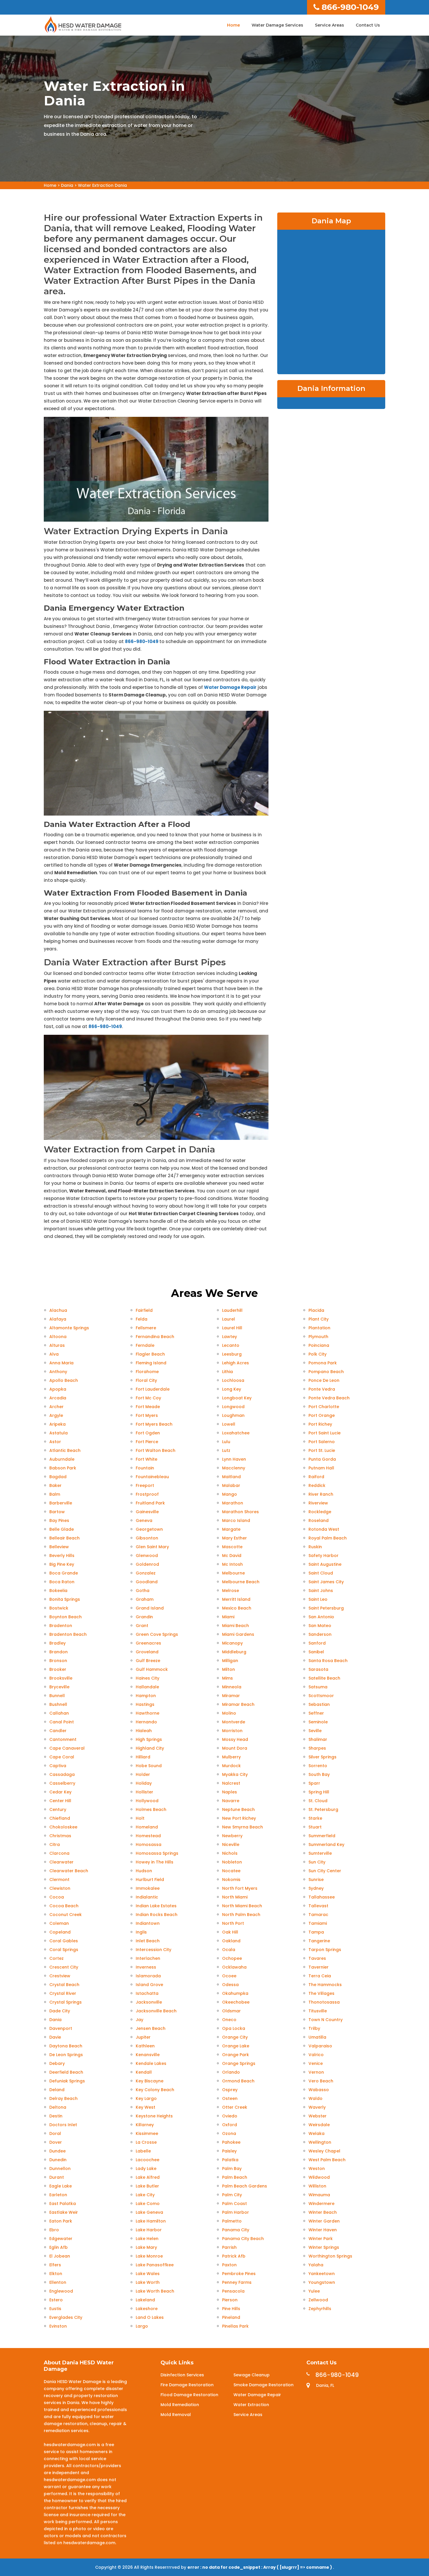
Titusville (318, 2011)
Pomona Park (323, 1363)
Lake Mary (146, 2247)
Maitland (231, 1477)
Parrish (229, 2247)
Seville (315, 1731)
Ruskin (315, 1547)
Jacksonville (149, 2002)
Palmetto (232, 2221)
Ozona (229, 2133)
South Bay (319, 1774)
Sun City (317, 1862)
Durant (57, 2177)
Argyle (56, 1415)
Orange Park (236, 2055)
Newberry (232, 1836)
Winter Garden (324, 2221)
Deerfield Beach (66, 2072)
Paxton (229, 2265)
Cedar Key (60, 1792)
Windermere (321, 2204)
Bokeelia (58, 1591)
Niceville (231, 1845)
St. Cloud (318, 1801)
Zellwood (318, 2300)
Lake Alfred (148, 2177)
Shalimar (318, 1739)
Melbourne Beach (241, 1582)
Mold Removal (176, 2415)
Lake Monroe (149, 2256)
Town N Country (326, 2020)
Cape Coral (62, 1757)
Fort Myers (147, 1415)
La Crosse (146, 2142)
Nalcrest (231, 1783)
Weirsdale (319, 2125)
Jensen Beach (151, 2028)
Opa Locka (234, 2028)
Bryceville (59, 1687)
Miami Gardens (238, 1634)
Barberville (61, 1503)
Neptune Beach (238, 1809)
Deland (57, 2090)
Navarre (231, 1801)
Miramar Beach (238, 1704)
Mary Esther (234, 1538)
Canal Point (62, 1722)
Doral (55, 2133)
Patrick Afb (234, 2256)
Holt (140, 1818)
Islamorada (148, 1976)
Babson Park (63, 1468)
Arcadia (58, 1398)
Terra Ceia (320, 1976)
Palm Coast (234, 2204)
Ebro (54, 2230)
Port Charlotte (324, 1407)
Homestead (148, 1836)
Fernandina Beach (155, 1337)
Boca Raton (62, 1582)
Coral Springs (64, 1950)
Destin (56, 2116)
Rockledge (320, 1512)
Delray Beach (63, 2098)
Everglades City (66, 2317)
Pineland (231, 2317)
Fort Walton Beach (156, 1450)
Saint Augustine (325, 1564)
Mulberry (231, 1757)
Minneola (232, 1687)
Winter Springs (324, 2247)
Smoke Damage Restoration (264, 2385)
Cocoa (57, 1897)
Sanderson (320, 1634)
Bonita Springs (65, 1599)
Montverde (234, 1722)
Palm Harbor (236, 2212)
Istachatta (147, 1993)
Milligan (230, 1661)
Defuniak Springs (67, 2081)
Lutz (226, 1450)
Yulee (314, 2291)
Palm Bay (232, 2169)
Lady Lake (146, 2169)
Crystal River (63, 1993)
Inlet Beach (148, 1941)
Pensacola (233, 2291)
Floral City (146, 1380)
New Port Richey (239, 1818)
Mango (230, 1494)
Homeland (147, 1827)
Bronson (58, 1661)
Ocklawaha (234, 1967)
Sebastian (319, 1704)
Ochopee (232, 1958)
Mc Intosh (232, 1564)
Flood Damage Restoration (189, 2395)
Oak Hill (230, 1932)
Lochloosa (233, 1380)
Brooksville (61, 1678)
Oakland (231, 1941)
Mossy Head (235, 1739)
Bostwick (59, 1608)
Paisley (229, 2151)
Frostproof (147, 1494)
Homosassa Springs (157, 1853)
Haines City (148, 1678)
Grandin (144, 1617)
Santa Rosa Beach (328, 1661)
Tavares (317, 1958)
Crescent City (64, 1967)
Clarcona (59, 1853)
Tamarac (318, 1915)
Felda (142, 1319)
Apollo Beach (64, 1380)
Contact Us (368, 25)
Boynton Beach (66, 1617)
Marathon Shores (240, 1512)
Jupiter (143, 2037)
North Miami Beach (242, 1906)
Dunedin (58, 2160)
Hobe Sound (149, 1766)
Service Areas (329, 25)
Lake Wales (148, 2274)
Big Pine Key (62, 1564)
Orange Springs (239, 2063)
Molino (229, 1713)
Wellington (320, 2142)
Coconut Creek (66, 1915)
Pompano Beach (326, 1372)
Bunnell (57, 1696)
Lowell (229, 1424)
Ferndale (145, 1345)
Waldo (315, 2098)
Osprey (230, 2090)
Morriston (232, 1731)
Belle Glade (62, 1529)
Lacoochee (148, 2160)
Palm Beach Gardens (245, 2186)
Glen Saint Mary (152, 1547)
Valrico (316, 2055)
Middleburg (234, 1652)
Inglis (141, 1932)
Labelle (143, 2151)
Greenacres (148, 1643)
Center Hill (60, 1801)
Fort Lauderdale (153, 1389)
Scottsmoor (321, 1696)
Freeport (145, 1485)
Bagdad (58, 1477)
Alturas (57, 1345)
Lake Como (148, 2204)
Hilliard (143, 1757)
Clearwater (61, 1862)
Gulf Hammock (152, 1669)
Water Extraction (251, 2405)
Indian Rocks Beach (157, 1915)
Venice (316, 2063)
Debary (57, 2063)
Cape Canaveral (67, 1748)
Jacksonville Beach (156, 2011)
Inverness (146, 1967)
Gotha (143, 1591)
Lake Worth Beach (155, 2291)
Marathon (233, 1503)
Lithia (227, 1372)
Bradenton (61, 1626)
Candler (58, 1731)
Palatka (230, 2160)
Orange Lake (236, 2046)
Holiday (144, 1783)
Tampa (316, 1932)
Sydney (316, 1888)
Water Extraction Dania (102, 185)
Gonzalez (146, 1573)
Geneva (144, 1520)
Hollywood (147, 1801)
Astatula (59, 1433)
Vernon (316, 2072)
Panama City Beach (243, 2239)
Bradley (57, 1643)
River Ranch (321, 1494)
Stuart (315, 1827)
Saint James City (326, 1582)
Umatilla (317, 2037)
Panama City (236, 2230)
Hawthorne (148, 1713)
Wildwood (319, 2177)
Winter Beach (323, 2212)
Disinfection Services (182, 2375)
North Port (233, 1923)
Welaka (316, 2133)
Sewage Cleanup (252, 2375)
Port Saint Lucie (325, 1433)
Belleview (59, 1547)
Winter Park (321, 2239)
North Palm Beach (241, 1915)
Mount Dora (235, 1748)
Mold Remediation (180, 2405)
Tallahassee (322, 1897)
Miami (228, 1617)
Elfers (55, 2265)
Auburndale (62, 1459)
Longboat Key (237, 1398)
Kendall (144, 2072)
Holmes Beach (151, 1809)
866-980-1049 (350, 7)
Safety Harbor (324, 1556)
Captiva (58, 1766)
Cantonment (63, 1739)
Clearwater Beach (69, 1871)
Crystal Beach (64, 1985)
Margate (231, 1529)
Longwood (233, 1407)
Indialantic (147, 1897)
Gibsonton (147, 1538)
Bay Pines (59, 1520)
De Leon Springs (66, 2055)
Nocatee (231, 1871)
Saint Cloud (321, 1573)
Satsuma (318, 1687)
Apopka (58, 1389)
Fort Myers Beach (154, 1424)
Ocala (229, 1950)
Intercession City (154, 1950)
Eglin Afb (59, 2247)
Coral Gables (64, 1941)
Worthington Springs (330, 2256)
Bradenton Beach (68, 1634)
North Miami (235, 1897)
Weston (317, 2169)
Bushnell (58, 1704)
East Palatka (63, 2204)
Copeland (60, 1932)
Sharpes (317, 1748)
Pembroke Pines (239, 2274)
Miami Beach (236, 1626)
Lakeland (145, 2300)
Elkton (56, 2274)
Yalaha (316, 2265)
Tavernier (319, 1967)
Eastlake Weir (64, 2212)
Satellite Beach (324, 1678)
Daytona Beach (66, 2046)
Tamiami (318, 1923)
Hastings (145, 1704)
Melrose (231, 1591)
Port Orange (322, 1415)
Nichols (230, 1853)
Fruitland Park (150, 1503)
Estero (56, 2300)
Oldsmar (231, 2011)
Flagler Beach (150, 1354)
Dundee (57, 2151)
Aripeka (57, 1424)
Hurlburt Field (150, 1880)
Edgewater (61, 2239)
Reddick (317, 1485)
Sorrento (318, 1766)
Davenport (61, 2028)
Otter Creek (235, 2107)
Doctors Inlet (63, 2125)
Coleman (59, 1923)
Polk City (318, 1354)
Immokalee (148, 1888)
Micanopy (232, 1643)
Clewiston (60, 1888)
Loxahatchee (236, 1433)
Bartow (57, 1512)
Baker (55, 1485)
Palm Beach (235, 2177)
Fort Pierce (147, 1442)
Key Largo (146, 2098)
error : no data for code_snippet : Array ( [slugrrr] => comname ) (260, 2567)
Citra (55, 1845)
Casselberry (62, 1783)
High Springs (149, 1739)
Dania (67, 185)
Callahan (59, 1713)
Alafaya (58, 1319)
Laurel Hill (232, 1328)
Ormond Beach (238, 2081)
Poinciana (319, 1345)
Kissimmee (147, 2133)
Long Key (232, 1389)
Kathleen (145, 2046)
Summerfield (322, 1836)
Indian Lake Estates (156, 1906)
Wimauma (319, 2195)
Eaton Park (61, 2221)
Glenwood (147, 1556)
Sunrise (316, 1880)
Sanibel (316, 1652)
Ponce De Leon (324, 1380)
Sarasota (318, 1669)
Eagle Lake (61, 2186)
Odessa (230, 1985)
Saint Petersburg (326, 1608)
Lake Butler (147, 2186)
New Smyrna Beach (243, 1827)
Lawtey (230, 1337)
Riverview (318, 1503)
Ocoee (229, 1976)
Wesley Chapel (324, 2151)
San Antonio (321, 1617)
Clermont (59, 1880)
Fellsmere (146, 1328)
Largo (142, 2326)
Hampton (146, 1696)
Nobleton (232, 1862)
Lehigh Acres (236, 1363)
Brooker (58, 1669)
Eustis (55, 2309)
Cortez (56, 1958)
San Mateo (320, 1626)
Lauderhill (232, 1310)
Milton (229, 1669)
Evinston (58, 2326)
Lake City (145, 2195)
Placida (316, 1310)
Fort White (147, 1459)
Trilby (314, 2028)
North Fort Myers (240, 1888)
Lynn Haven (234, 1459)
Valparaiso (320, 2046)
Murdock (231, 1766)
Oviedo (230, 2116)
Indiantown (148, 1923)
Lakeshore (147, 2309)
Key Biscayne (150, 2081)
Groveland (147, 1652)
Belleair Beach (64, 1538)
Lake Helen (147, 2239)
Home (233, 25)
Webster (318, 2116)
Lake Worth (148, 2282)
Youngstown (322, 2282)
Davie (55, 2037)
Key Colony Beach (155, 2090)
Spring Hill (319, 1792)
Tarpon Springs (325, 1950)
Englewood (61, 2291)
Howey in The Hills (155, 1862)
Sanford (317, 1643)
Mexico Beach (237, 1608)
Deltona (58, 2107)
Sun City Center (325, 1871)
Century (58, 1809)
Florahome (147, 1372)
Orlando (231, 2072)
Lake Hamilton (151, 2221)
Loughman (233, 1415)
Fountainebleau (152, 1477)
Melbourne (233, 1573)
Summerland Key (326, 1845)
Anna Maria (61, 1363)
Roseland (319, 1520)
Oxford (230, 2125)
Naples (230, 1792)
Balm (55, 1494)
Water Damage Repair (230, 687)
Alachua (58, 1310)
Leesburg (232, 1354)
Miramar (231, 1696)
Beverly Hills (62, 1556)
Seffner (316, 1713)
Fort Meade (148, 1407)
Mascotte (232, 1547)
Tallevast (318, 1906)
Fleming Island (151, 1363)
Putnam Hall (321, 1468)
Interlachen (148, 1958)
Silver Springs (322, 1757)
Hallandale (147, 1687)
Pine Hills (231, 2309)
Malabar (231, 1485)
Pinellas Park (235, 2326)
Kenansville (148, 2055)
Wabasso (319, 2090)
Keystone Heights (154, 2116)
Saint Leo (318, 1599)
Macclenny (234, 1468)
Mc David (232, 1556)
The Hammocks (325, 1985)
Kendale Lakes (151, 2063)
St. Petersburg (323, 1809)
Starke (315, 1818)
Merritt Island (236, 1599)
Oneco (229, 2020)
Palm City (232, 2195)
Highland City (150, 1748)
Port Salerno (322, 1442)
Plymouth (318, 1337)
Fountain (145, 1468)
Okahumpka (235, 1993)
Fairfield (144, 1310)
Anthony (58, 1372)
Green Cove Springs (157, 1634)
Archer (56, 1407)
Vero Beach (321, 2081)
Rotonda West (324, 1529)
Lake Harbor (149, 2230)
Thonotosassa (324, 2002)
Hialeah (144, 1731)
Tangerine (319, 1941)
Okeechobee (236, 2002)
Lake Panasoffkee (155, 2265)
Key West (145, 2107)
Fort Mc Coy (148, 1398)
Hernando (146, 1722)
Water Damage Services (277, 25)
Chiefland (60, 1818)
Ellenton (58, 2282)
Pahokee (231, 2142)
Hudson (144, 1871)
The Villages (321, 1993)
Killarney (145, 2125)
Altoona (58, 1337)
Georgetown (149, 1529)
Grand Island (150, 1608)
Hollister (144, 1792)
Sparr (314, 1783)
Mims (227, 1678)
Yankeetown (322, 2274)
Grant (142, 1626)
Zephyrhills (320, 2309)
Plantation (319, 1328)
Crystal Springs (66, 2002)
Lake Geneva (149, 2212)
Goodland (147, 1582)
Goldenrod (147, 1564)
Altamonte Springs (69, 1328)
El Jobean (60, 2256)
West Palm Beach (327, 2160)
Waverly (317, 2107)
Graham (145, 1599)
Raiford (316, 1477)
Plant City (319, 1319)
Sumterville (320, 1853)
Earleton (58, 2195)
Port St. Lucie (322, 1450)
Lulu (226, 1442)
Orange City (235, 2037)
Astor (55, 1442)
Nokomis (231, 1880)
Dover (56, 2142)
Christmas (60, 1836)
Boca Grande (64, 1573)
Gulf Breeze (148, 1661)
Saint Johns (321, 1591)
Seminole (318, 1722)
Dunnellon (60, 2169)
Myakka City (235, 1774)
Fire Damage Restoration (187, 2385)
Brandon (59, 1652)
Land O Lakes (150, 2317)
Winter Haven (323, 2230)
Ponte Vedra (322, 1389)
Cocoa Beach (64, 1906)
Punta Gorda (322, 1459)
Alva (54, 1354)
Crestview (60, 1976)
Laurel (229, 1319)
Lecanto (231, 1345)
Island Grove (149, 1985)
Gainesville (147, 1512)
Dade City (60, 2011)
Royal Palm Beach (328, 1538)
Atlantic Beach (65, 1450)
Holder (143, 1774)
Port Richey (320, 1424)
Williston (317, 2186)
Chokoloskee (63, 1827)
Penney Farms (237, 2282)
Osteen (230, 2098)
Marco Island (236, 1520)
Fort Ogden (148, 1433)
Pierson (230, 2300)
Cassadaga (62, 1774)
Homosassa (149, 1845)
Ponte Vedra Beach (329, 1398)
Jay (139, 2020)
